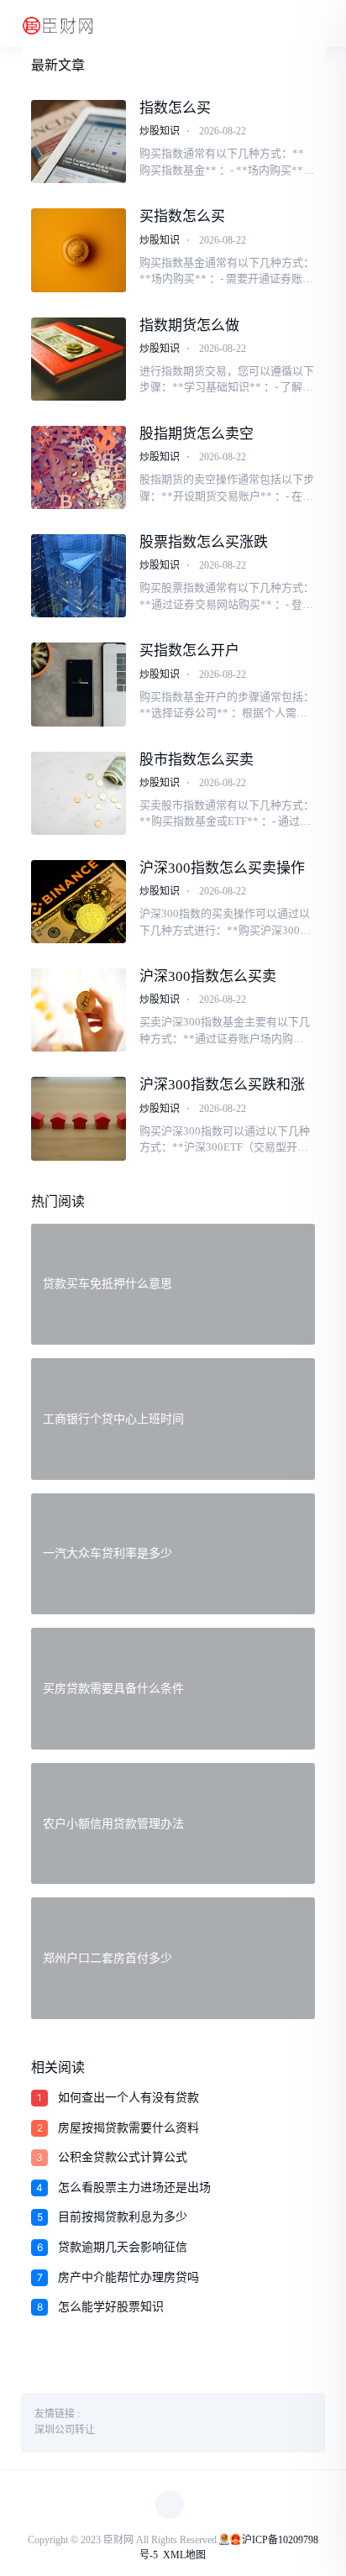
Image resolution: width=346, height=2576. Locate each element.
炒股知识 (160, 131)
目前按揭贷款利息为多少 (123, 2217)
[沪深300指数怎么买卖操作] (78, 902)
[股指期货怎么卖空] (78, 467)
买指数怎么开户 (189, 651)
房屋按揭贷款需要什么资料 (128, 2128)
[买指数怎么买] (78, 250)
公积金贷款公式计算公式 (123, 2157)
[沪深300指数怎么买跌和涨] (78, 1118)
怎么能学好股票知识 (111, 2307)
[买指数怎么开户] (78, 684)
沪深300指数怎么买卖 (208, 976)
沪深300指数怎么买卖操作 (222, 868)
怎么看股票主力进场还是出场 (134, 2188)
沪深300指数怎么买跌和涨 (222, 1085)
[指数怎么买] (78, 142)
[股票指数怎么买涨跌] (78, 576)
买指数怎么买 (182, 216)
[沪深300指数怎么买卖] (78, 1010)
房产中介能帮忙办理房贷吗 (128, 2277)
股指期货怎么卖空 (197, 434)
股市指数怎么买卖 (197, 760)
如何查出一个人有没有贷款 (128, 2098)
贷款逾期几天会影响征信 (123, 2247)
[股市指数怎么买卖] (78, 793)
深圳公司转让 (65, 2430)
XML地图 (184, 2555)
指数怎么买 (175, 108)
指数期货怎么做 (189, 325)
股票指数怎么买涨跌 (204, 542)
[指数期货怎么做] (78, 359)
